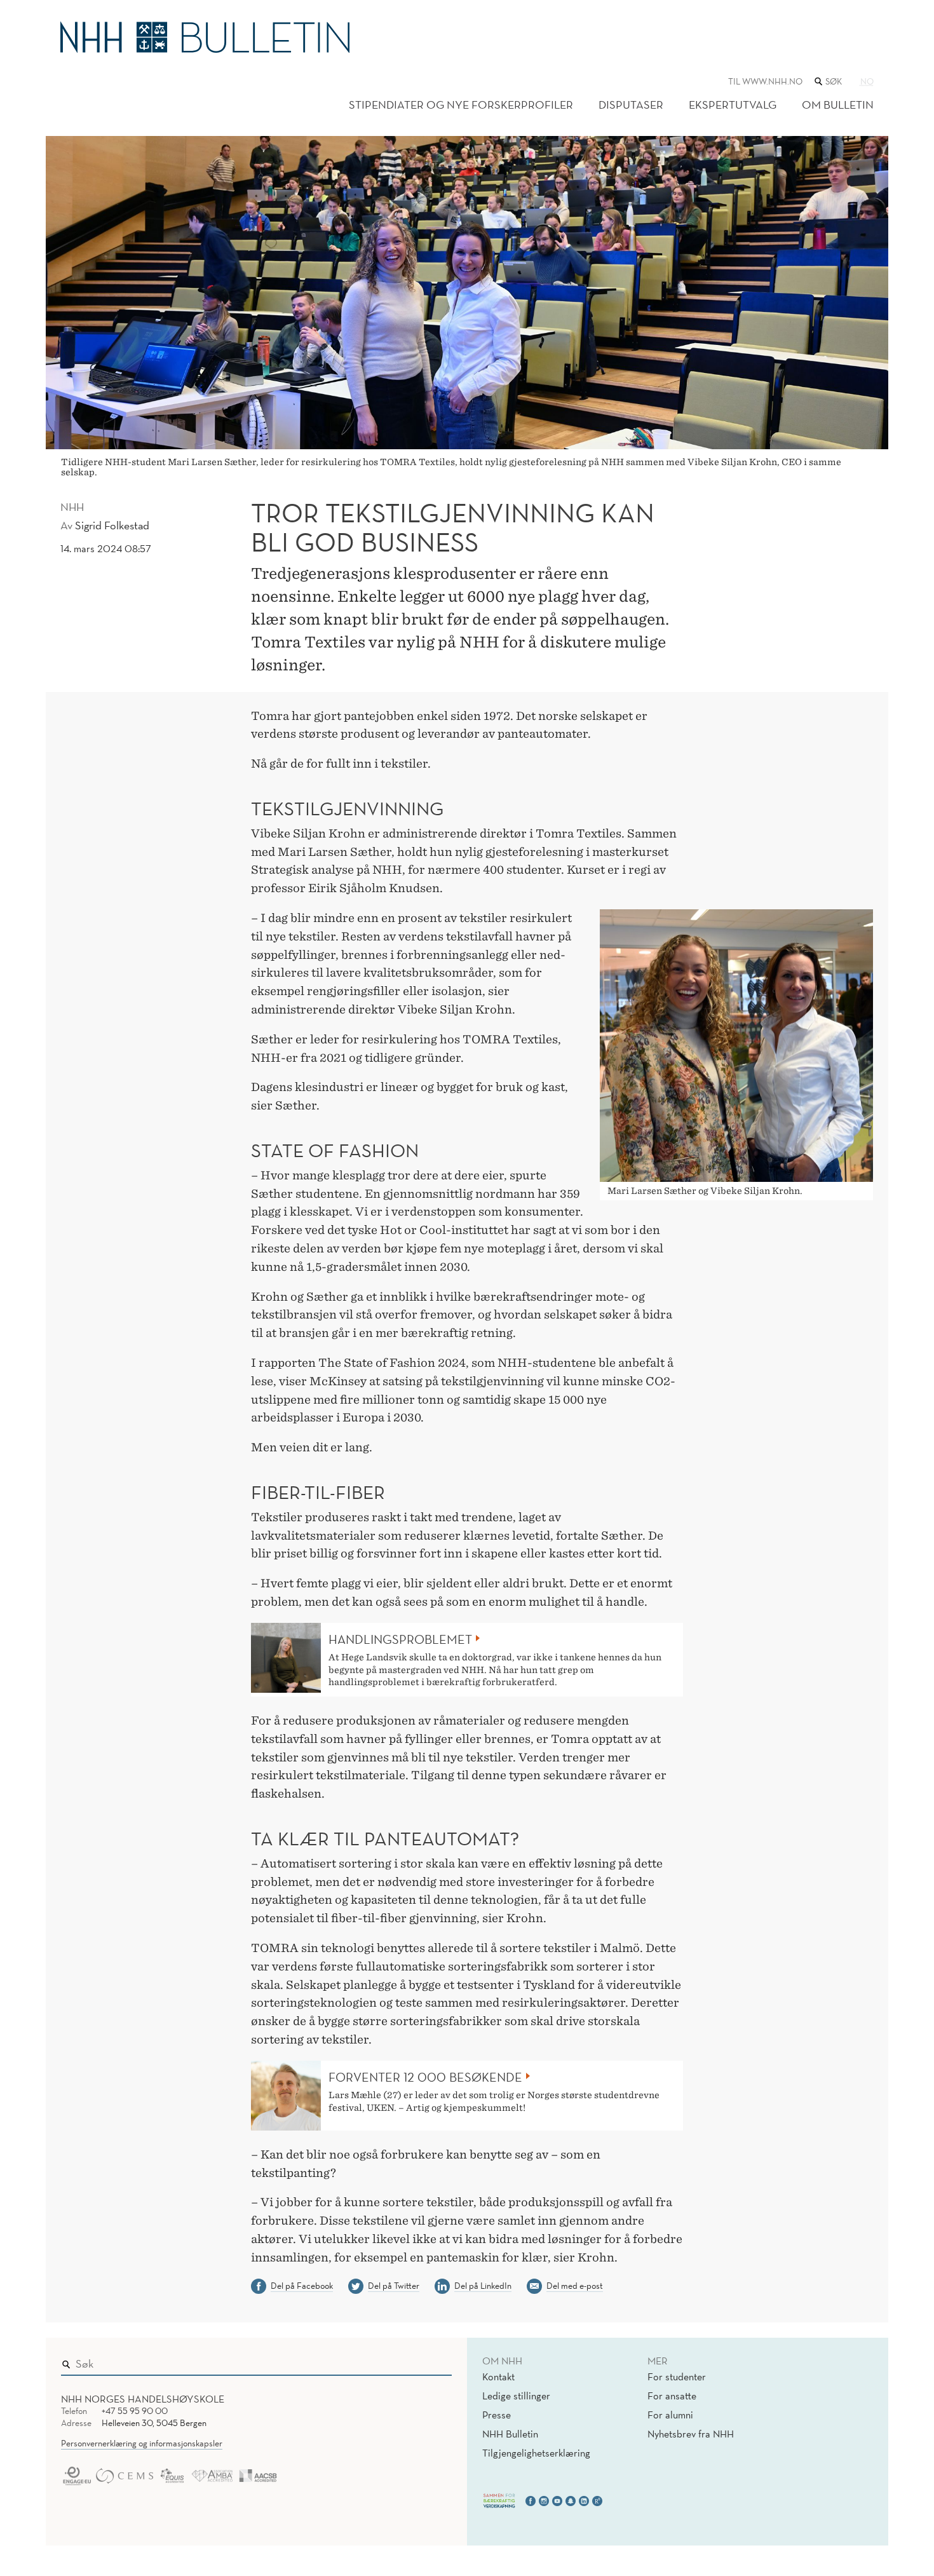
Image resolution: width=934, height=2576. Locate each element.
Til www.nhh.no (765, 81)
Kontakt (498, 2376)
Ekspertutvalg (733, 105)
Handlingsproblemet (400, 1639)
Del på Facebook (302, 2286)
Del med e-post (575, 2286)
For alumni (670, 2415)
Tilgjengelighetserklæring (536, 2453)
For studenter (677, 2376)
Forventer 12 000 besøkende (425, 2077)
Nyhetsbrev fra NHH (691, 2434)
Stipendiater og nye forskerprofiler (461, 105)
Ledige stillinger (516, 2396)
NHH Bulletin (510, 2434)
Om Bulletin (838, 105)
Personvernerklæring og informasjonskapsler (142, 2443)
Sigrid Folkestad (112, 525)
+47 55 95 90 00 (135, 2411)
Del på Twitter (394, 2286)
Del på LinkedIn (483, 2286)
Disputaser (631, 105)
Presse (497, 2415)
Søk (433, 2361)
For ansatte (672, 2396)
